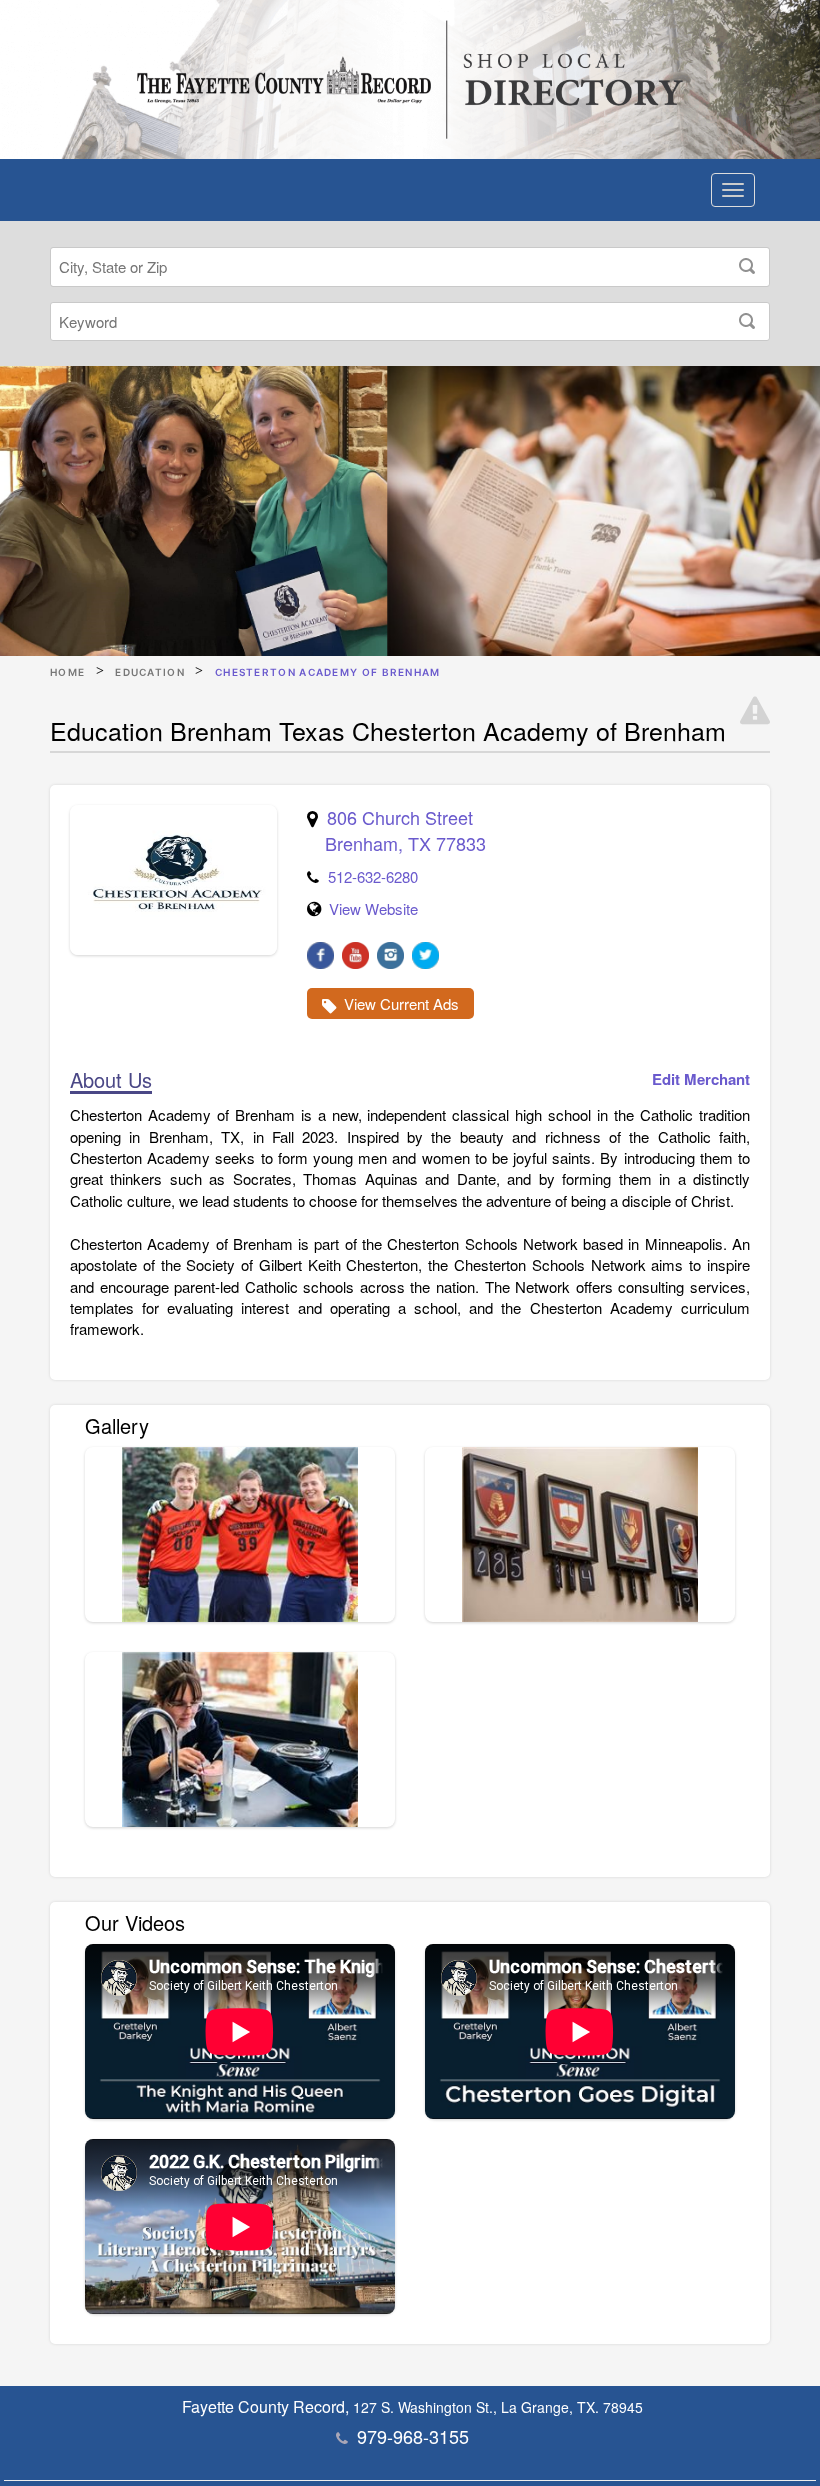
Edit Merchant (701, 1079)
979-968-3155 (413, 2436)
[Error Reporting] (755, 711)
